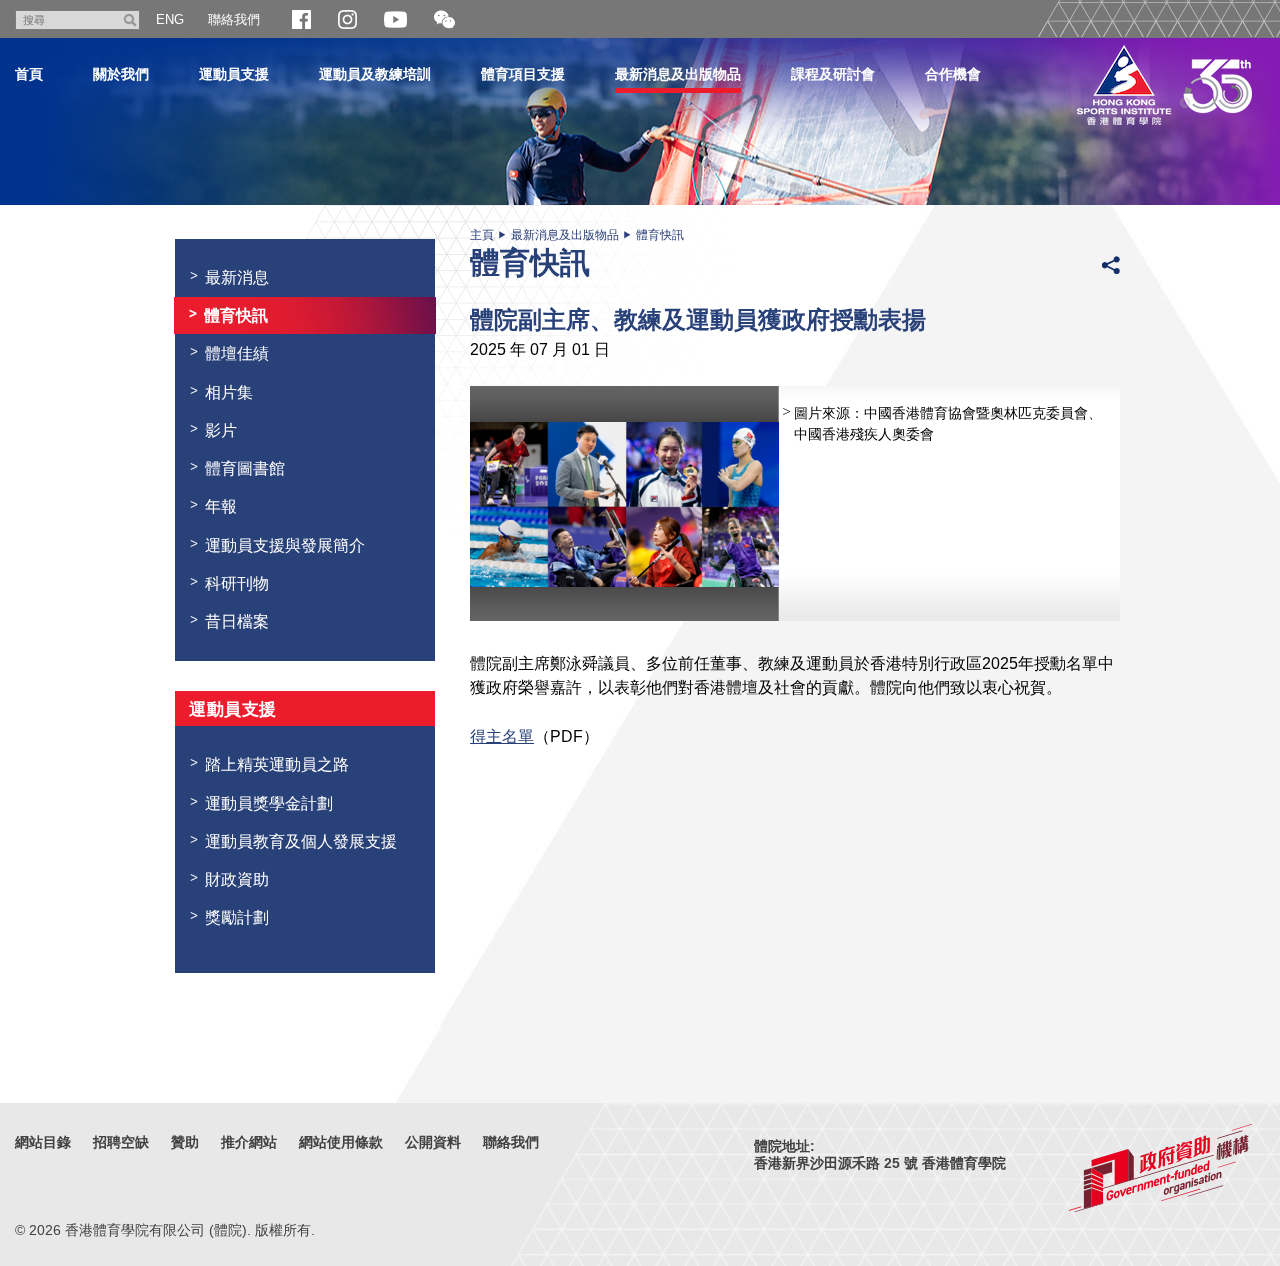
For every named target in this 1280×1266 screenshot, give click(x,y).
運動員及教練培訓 (375, 74)
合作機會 (953, 74)
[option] (795, 503)
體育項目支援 (523, 74)
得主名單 (502, 736)
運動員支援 (234, 74)
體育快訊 (660, 235)
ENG (170, 19)
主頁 (482, 235)
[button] (444, 20)
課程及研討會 (833, 74)
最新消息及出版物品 (678, 74)
